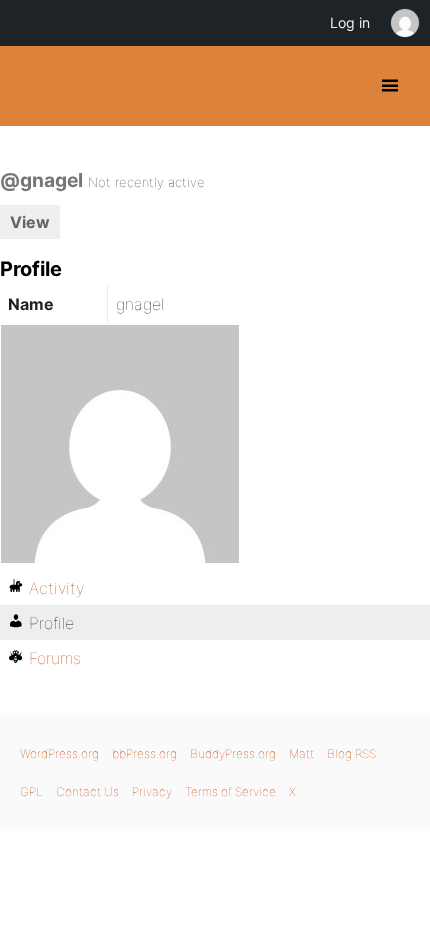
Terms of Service (230, 791)
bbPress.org (144, 753)
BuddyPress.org (32, 86)
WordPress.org (59, 753)
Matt (301, 753)
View (30, 222)
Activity (56, 588)
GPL (31, 791)
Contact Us (87, 791)
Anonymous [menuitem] (404, 23)
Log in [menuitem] (350, 22)
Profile (51, 623)
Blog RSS (351, 753)
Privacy (152, 791)
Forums (55, 658)
